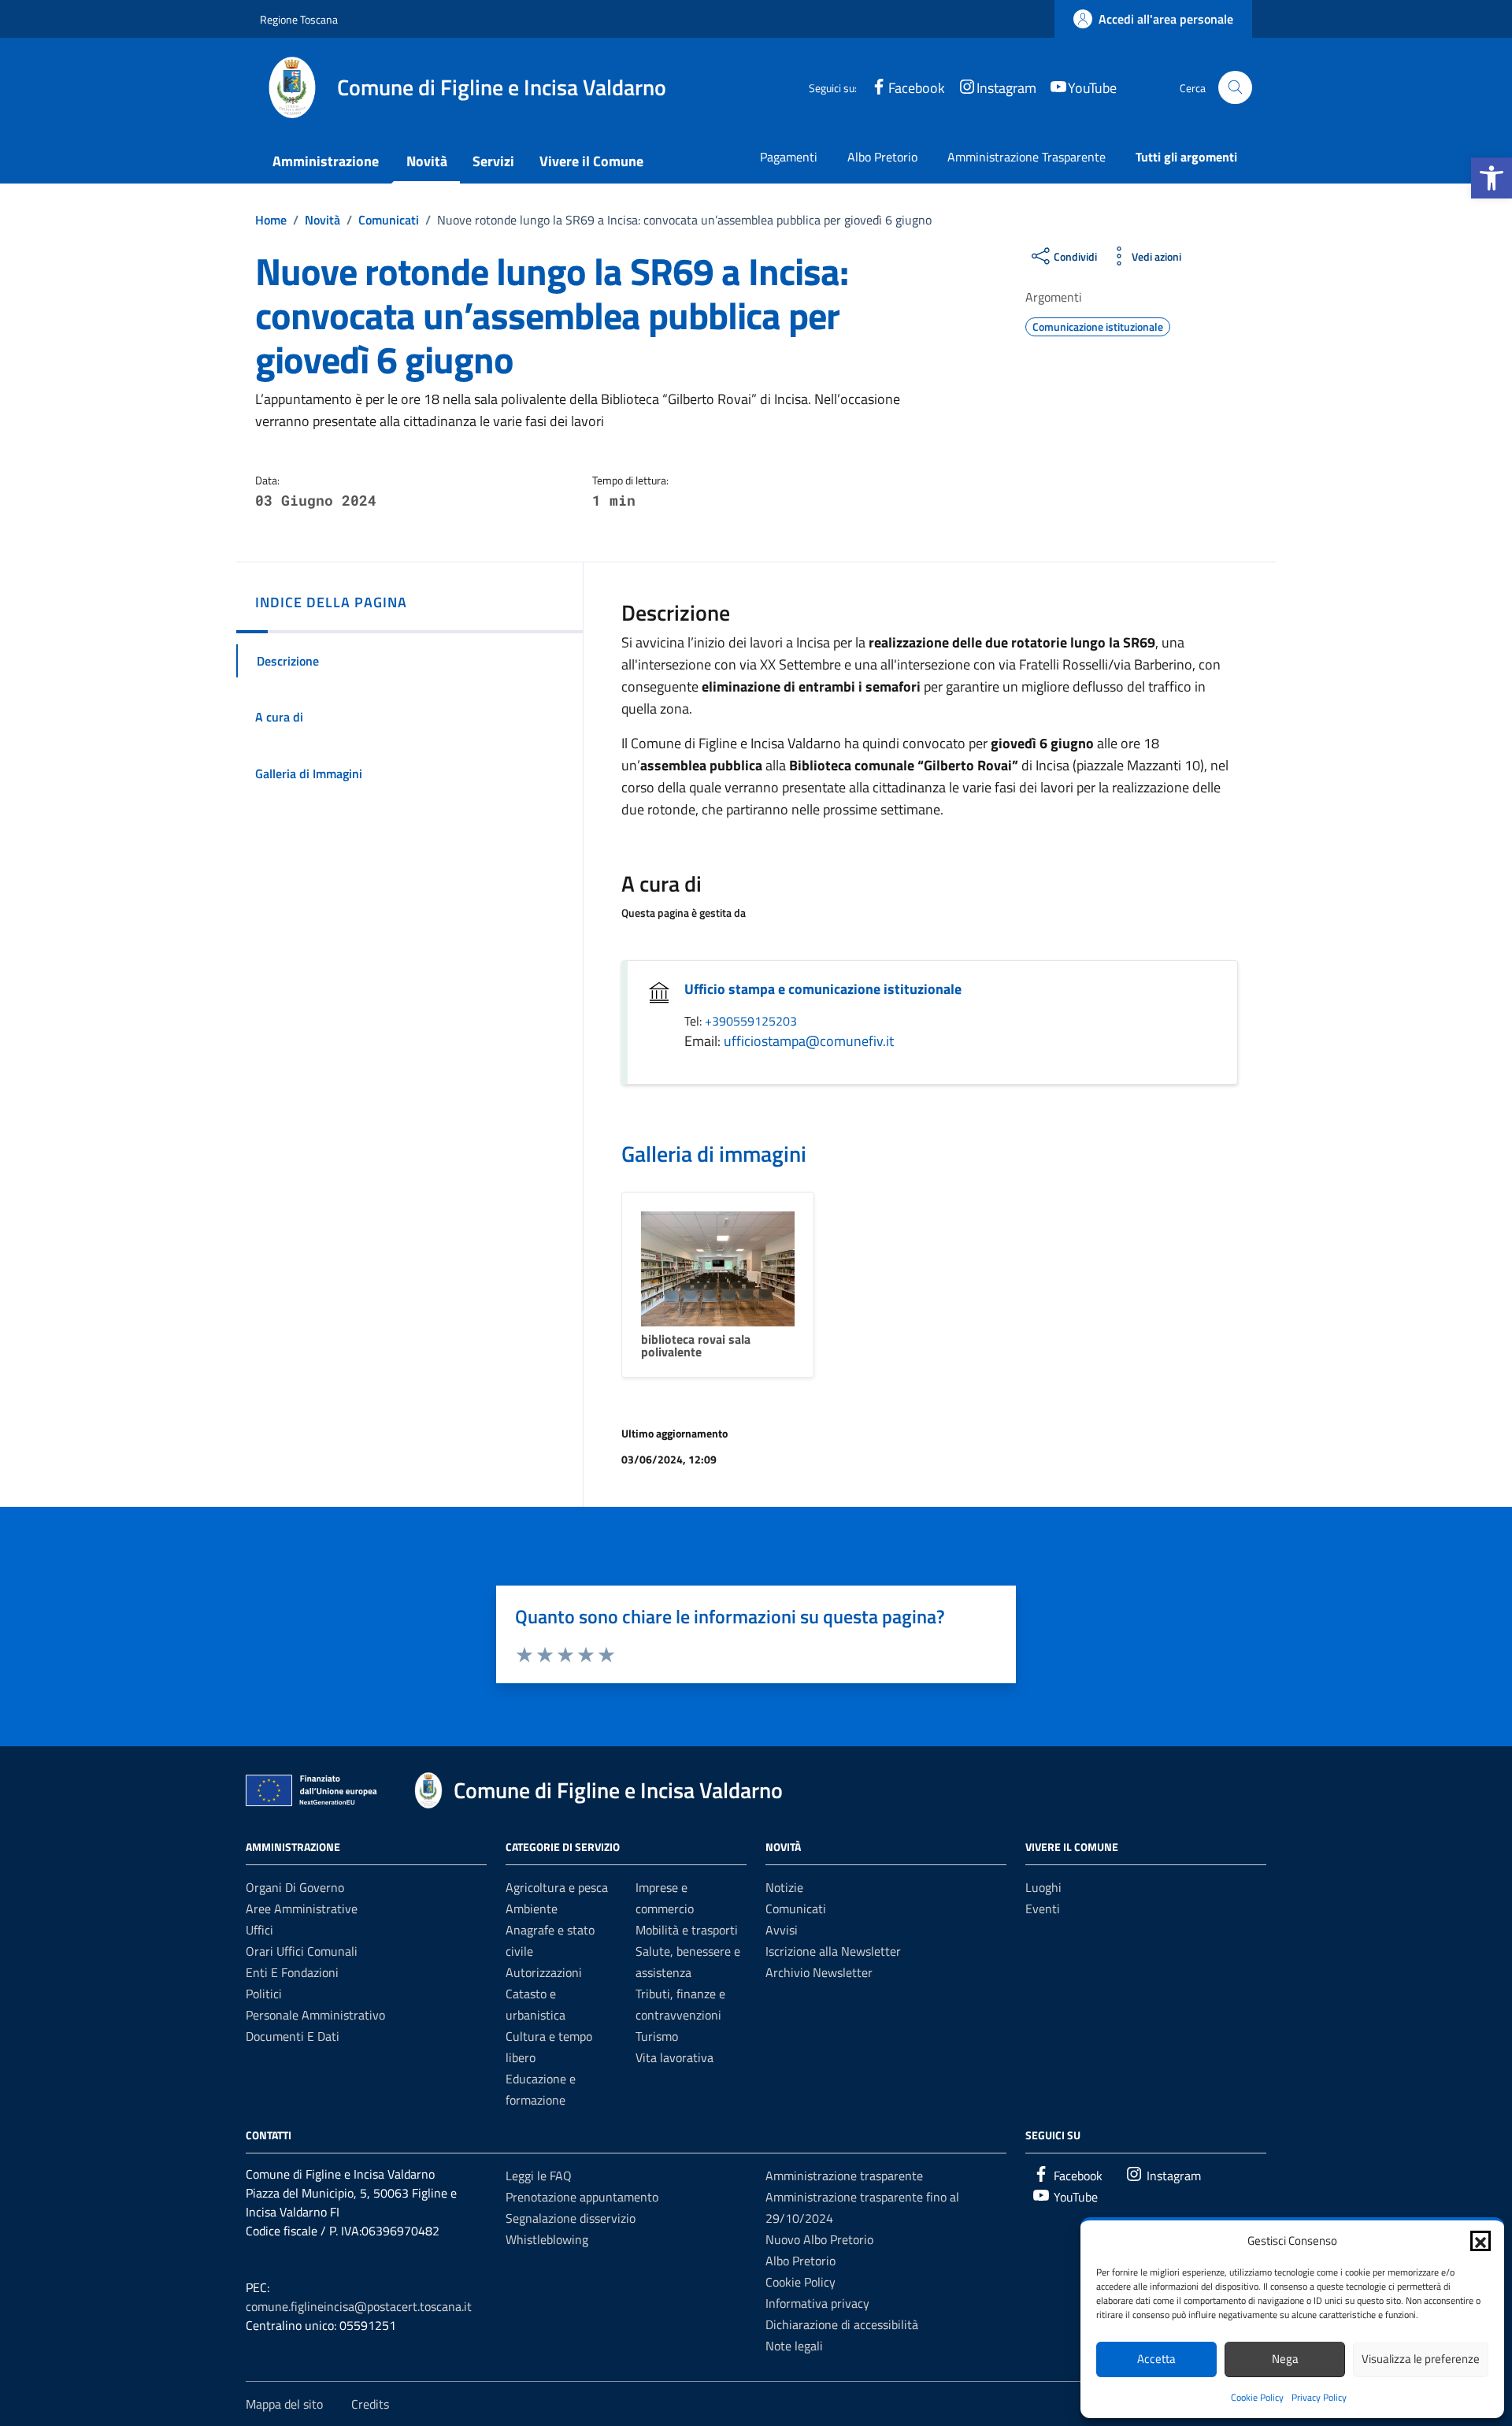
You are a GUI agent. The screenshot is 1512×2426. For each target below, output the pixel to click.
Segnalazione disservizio (571, 2218)
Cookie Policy (1257, 2397)
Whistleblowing (547, 2239)
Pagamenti (789, 157)
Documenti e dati (293, 2036)
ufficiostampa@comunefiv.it (809, 1041)
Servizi (493, 161)
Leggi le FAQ (539, 2176)
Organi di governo (295, 1887)
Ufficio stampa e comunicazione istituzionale (823, 989)
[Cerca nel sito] (1235, 88)
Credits (370, 2404)
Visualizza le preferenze (1421, 2359)
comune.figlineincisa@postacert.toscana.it (359, 2306)
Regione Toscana (299, 19)
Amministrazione (326, 161)
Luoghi (1043, 1887)
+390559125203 (751, 1021)
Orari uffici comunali (302, 1951)
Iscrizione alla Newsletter (833, 1951)
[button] (1492, 178)
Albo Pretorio (882, 157)
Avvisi (782, 1930)
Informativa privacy (817, 2303)
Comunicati (796, 1909)
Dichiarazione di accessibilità (842, 2324)
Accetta (1156, 2359)
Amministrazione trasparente (844, 2176)
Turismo (657, 2036)
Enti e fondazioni (292, 1972)
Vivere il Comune (591, 161)
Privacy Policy (1319, 2397)
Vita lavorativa (674, 2057)
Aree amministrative (302, 1909)
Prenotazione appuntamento (582, 2197)
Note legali (794, 2346)
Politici (264, 1994)
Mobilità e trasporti (687, 1930)
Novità (427, 161)
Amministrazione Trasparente (1027, 157)
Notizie (784, 1887)
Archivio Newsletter (819, 1972)
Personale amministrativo (315, 2015)
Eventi (1043, 1909)
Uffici (259, 1930)
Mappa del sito (284, 2404)
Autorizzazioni (544, 1972)
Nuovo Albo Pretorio (819, 2239)
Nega (1285, 2359)
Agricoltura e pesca (557, 1887)
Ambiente (532, 1909)
